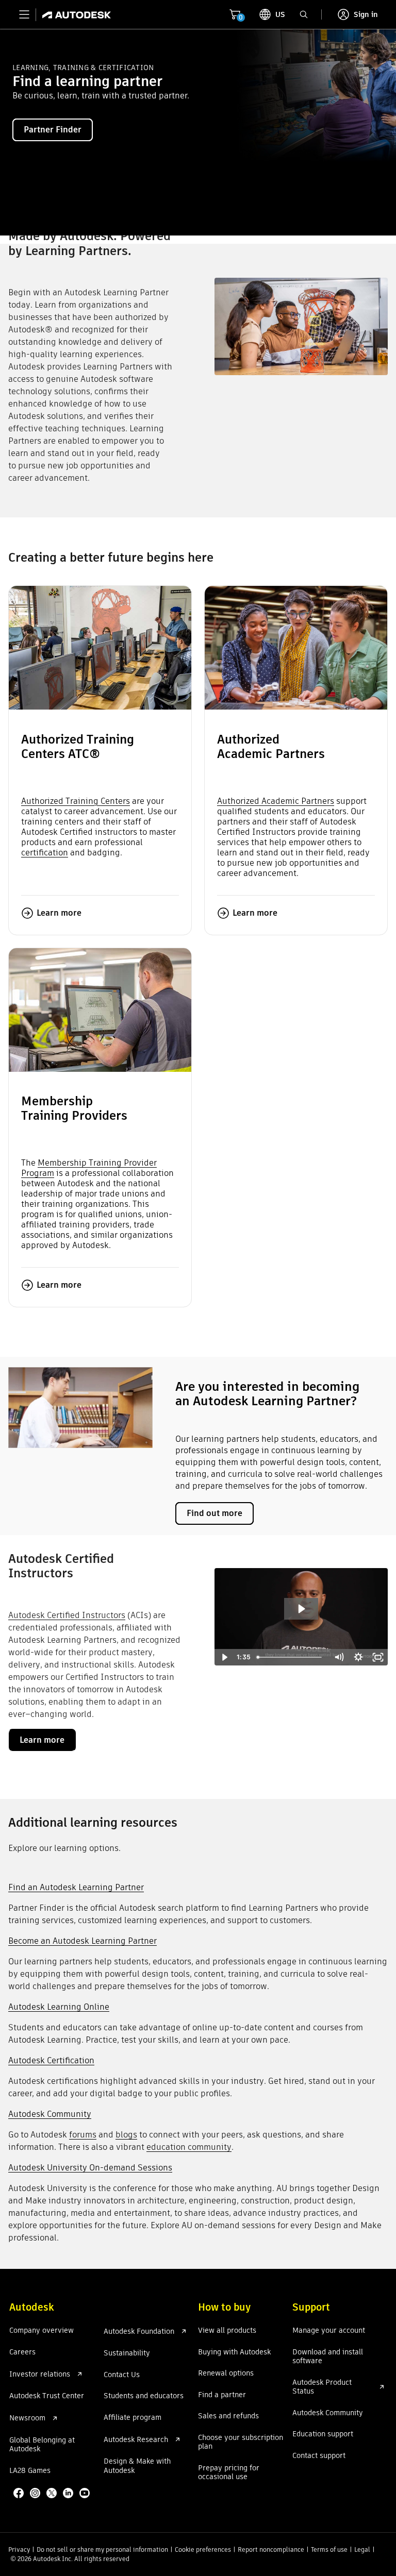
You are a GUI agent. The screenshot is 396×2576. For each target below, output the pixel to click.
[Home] (73, 14)
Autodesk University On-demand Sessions (90, 2168)
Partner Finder (53, 130)
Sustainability (127, 2353)
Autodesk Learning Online (59, 2007)
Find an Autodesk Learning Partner (76, 1887)
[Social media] (53, 2494)
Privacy (19, 2549)
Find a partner (222, 2395)
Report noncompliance (271, 2549)
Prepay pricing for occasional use (229, 2473)
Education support (323, 2434)
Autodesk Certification (51, 2060)
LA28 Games (30, 2471)
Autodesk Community (50, 2114)
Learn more (59, 913)
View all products (227, 2331)
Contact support (319, 2456)
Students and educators (144, 2396)
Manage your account (329, 2331)
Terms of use (329, 2549)
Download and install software (328, 2357)
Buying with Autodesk (234, 2352)
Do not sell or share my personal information (102, 2549)
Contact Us (122, 2375)
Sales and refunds (228, 2416)
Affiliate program (133, 2418)
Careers (22, 2352)
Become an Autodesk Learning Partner (82, 1941)
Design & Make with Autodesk (137, 2466)
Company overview (42, 2331)
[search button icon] (304, 14)
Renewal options (226, 2373)
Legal (362, 2549)
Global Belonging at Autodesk (42, 2445)
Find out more (214, 1513)
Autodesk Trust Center (47, 2396)
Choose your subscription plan (241, 2442)
